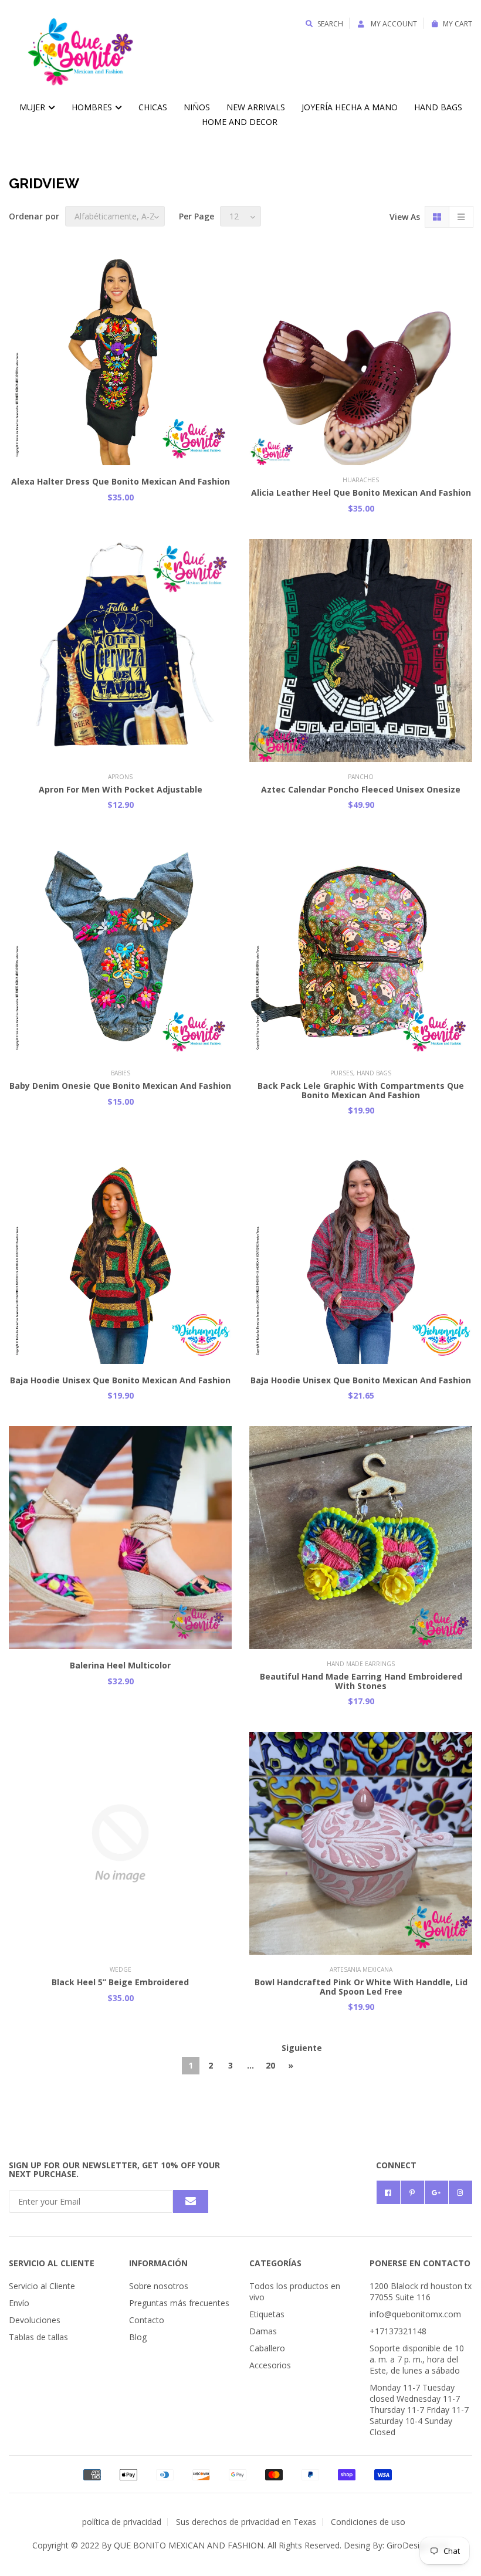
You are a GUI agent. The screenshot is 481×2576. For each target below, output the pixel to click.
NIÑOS (197, 107)
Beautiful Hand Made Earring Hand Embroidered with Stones (361, 1681)
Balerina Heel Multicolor (120, 1665)
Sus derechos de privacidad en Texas (246, 2522)
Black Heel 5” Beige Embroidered (120, 1982)
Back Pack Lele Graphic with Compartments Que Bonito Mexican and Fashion (361, 1090)
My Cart (458, 24)
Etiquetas (267, 2314)
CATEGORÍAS (275, 2263)
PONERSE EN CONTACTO (420, 2263)
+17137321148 (398, 2331)
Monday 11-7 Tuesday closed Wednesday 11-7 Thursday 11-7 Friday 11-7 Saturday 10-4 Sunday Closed (419, 2410)
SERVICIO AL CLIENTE (52, 2263)
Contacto (147, 2320)
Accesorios (270, 2365)
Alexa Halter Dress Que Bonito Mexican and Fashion (121, 481)
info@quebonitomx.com (415, 2314)
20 (270, 2065)
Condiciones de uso (368, 2522)
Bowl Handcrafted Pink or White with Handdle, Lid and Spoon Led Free (361, 1986)
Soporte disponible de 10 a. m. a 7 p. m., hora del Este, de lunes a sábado (417, 2359)
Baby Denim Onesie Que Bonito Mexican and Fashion (120, 1086)
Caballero (267, 2348)
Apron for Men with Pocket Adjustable (121, 789)
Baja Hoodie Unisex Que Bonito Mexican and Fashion (120, 1380)
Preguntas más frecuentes (179, 2303)
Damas (263, 2331)
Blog (138, 2337)
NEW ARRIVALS (256, 107)
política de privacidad (122, 2522)
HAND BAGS (438, 107)
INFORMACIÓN (158, 2263)
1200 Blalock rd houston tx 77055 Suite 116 (421, 2291)
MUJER (33, 107)
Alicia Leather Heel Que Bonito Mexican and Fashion (361, 492)
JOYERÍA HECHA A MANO (350, 107)
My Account (393, 24)
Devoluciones (35, 2320)
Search (330, 24)
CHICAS (153, 107)
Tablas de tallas (38, 2337)
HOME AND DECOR (240, 122)
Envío (19, 2303)
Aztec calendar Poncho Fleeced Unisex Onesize (361, 789)
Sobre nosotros (159, 2286)
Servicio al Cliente (42, 2286)
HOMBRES (93, 107)
